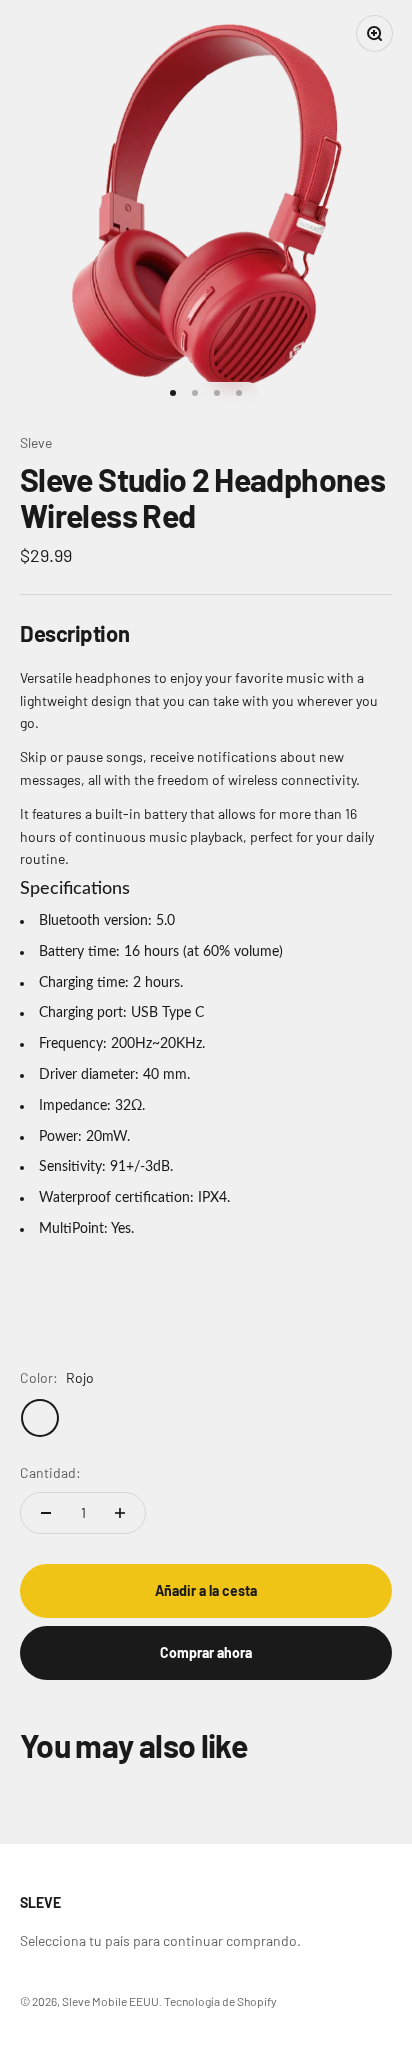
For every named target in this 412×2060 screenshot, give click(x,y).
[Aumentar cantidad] (120, 1513)
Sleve (36, 442)
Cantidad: (50, 1472)
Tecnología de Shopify (220, 2001)
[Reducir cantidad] (46, 1513)
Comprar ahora (206, 1652)
